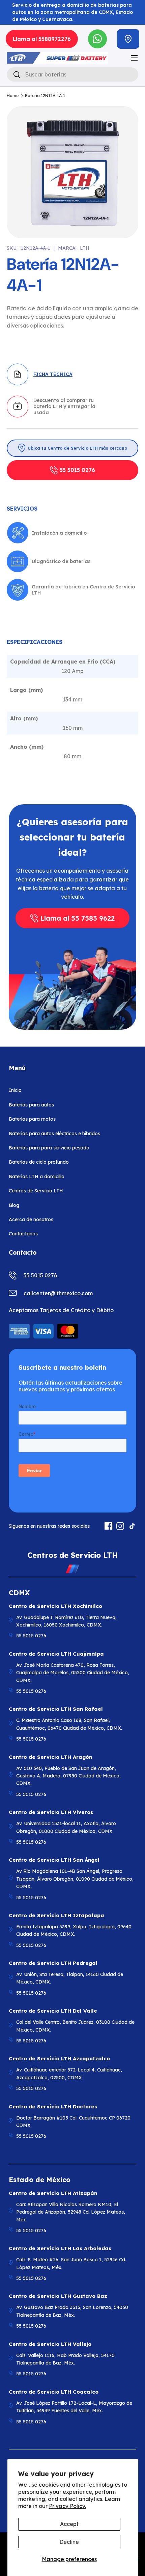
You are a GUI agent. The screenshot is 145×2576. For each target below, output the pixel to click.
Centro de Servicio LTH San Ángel (54, 1860)
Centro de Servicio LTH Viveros (51, 1812)
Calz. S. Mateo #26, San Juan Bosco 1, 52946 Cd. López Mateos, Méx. (71, 2263)
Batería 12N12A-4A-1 (45, 96)
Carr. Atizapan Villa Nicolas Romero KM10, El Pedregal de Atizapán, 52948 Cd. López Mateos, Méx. (71, 2212)
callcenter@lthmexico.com (58, 1293)
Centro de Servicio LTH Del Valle (53, 2011)
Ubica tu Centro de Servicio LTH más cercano (77, 448)
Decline (69, 2542)
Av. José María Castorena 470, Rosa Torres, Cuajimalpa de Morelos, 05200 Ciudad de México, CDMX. (73, 1673)
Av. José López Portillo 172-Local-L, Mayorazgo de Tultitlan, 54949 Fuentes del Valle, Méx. (74, 2407)
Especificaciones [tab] (35, 642)
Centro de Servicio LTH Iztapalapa (56, 1915)
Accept (69, 2524)
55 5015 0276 (77, 470)
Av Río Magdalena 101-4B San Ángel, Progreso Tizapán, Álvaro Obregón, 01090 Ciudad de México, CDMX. (75, 1879)
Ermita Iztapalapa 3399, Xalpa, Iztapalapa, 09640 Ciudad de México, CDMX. (74, 1930)
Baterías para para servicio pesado (49, 1148)
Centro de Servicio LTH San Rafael (56, 1709)
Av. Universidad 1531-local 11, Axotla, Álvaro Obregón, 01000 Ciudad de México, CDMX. (66, 1827)
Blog (14, 1205)
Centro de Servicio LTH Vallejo (50, 2344)
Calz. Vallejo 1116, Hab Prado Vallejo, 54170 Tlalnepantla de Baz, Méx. (65, 2359)
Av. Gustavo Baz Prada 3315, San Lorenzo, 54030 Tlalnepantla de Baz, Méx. (72, 2311)
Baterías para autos (31, 1105)
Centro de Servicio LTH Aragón (50, 1757)
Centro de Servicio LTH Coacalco (54, 2392)
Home (13, 96)
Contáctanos (23, 1234)
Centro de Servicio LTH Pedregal (53, 1963)
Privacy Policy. (67, 2506)
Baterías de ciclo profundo (39, 1162)
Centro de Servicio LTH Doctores (53, 2107)
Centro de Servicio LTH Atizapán (53, 2193)
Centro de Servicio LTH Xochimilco (55, 1606)
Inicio (15, 1090)
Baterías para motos (32, 1119)
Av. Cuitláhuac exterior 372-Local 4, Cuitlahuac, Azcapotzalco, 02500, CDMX (69, 2074)
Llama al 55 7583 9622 (77, 918)
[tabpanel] (72, 707)
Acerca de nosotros (31, 1219)
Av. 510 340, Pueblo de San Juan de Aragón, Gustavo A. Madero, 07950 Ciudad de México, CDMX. (68, 1776)
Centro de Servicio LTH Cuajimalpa (56, 1654)
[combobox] (72, 74)
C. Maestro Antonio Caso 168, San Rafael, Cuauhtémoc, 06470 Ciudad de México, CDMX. (69, 1724)
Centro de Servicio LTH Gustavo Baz (58, 2296)
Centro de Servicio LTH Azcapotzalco (59, 2058)
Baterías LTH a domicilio (37, 1177)
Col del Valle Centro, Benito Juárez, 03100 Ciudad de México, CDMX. (75, 2026)
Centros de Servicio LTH (36, 1191)
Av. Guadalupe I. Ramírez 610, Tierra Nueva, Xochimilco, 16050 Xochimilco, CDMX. (66, 1621)
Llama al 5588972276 (42, 39)
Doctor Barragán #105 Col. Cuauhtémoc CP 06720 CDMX (73, 2122)
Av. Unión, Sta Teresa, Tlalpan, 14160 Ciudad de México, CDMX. (70, 1978)
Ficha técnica (53, 374)
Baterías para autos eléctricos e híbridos (54, 1134)
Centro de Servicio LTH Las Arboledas (60, 2248)
